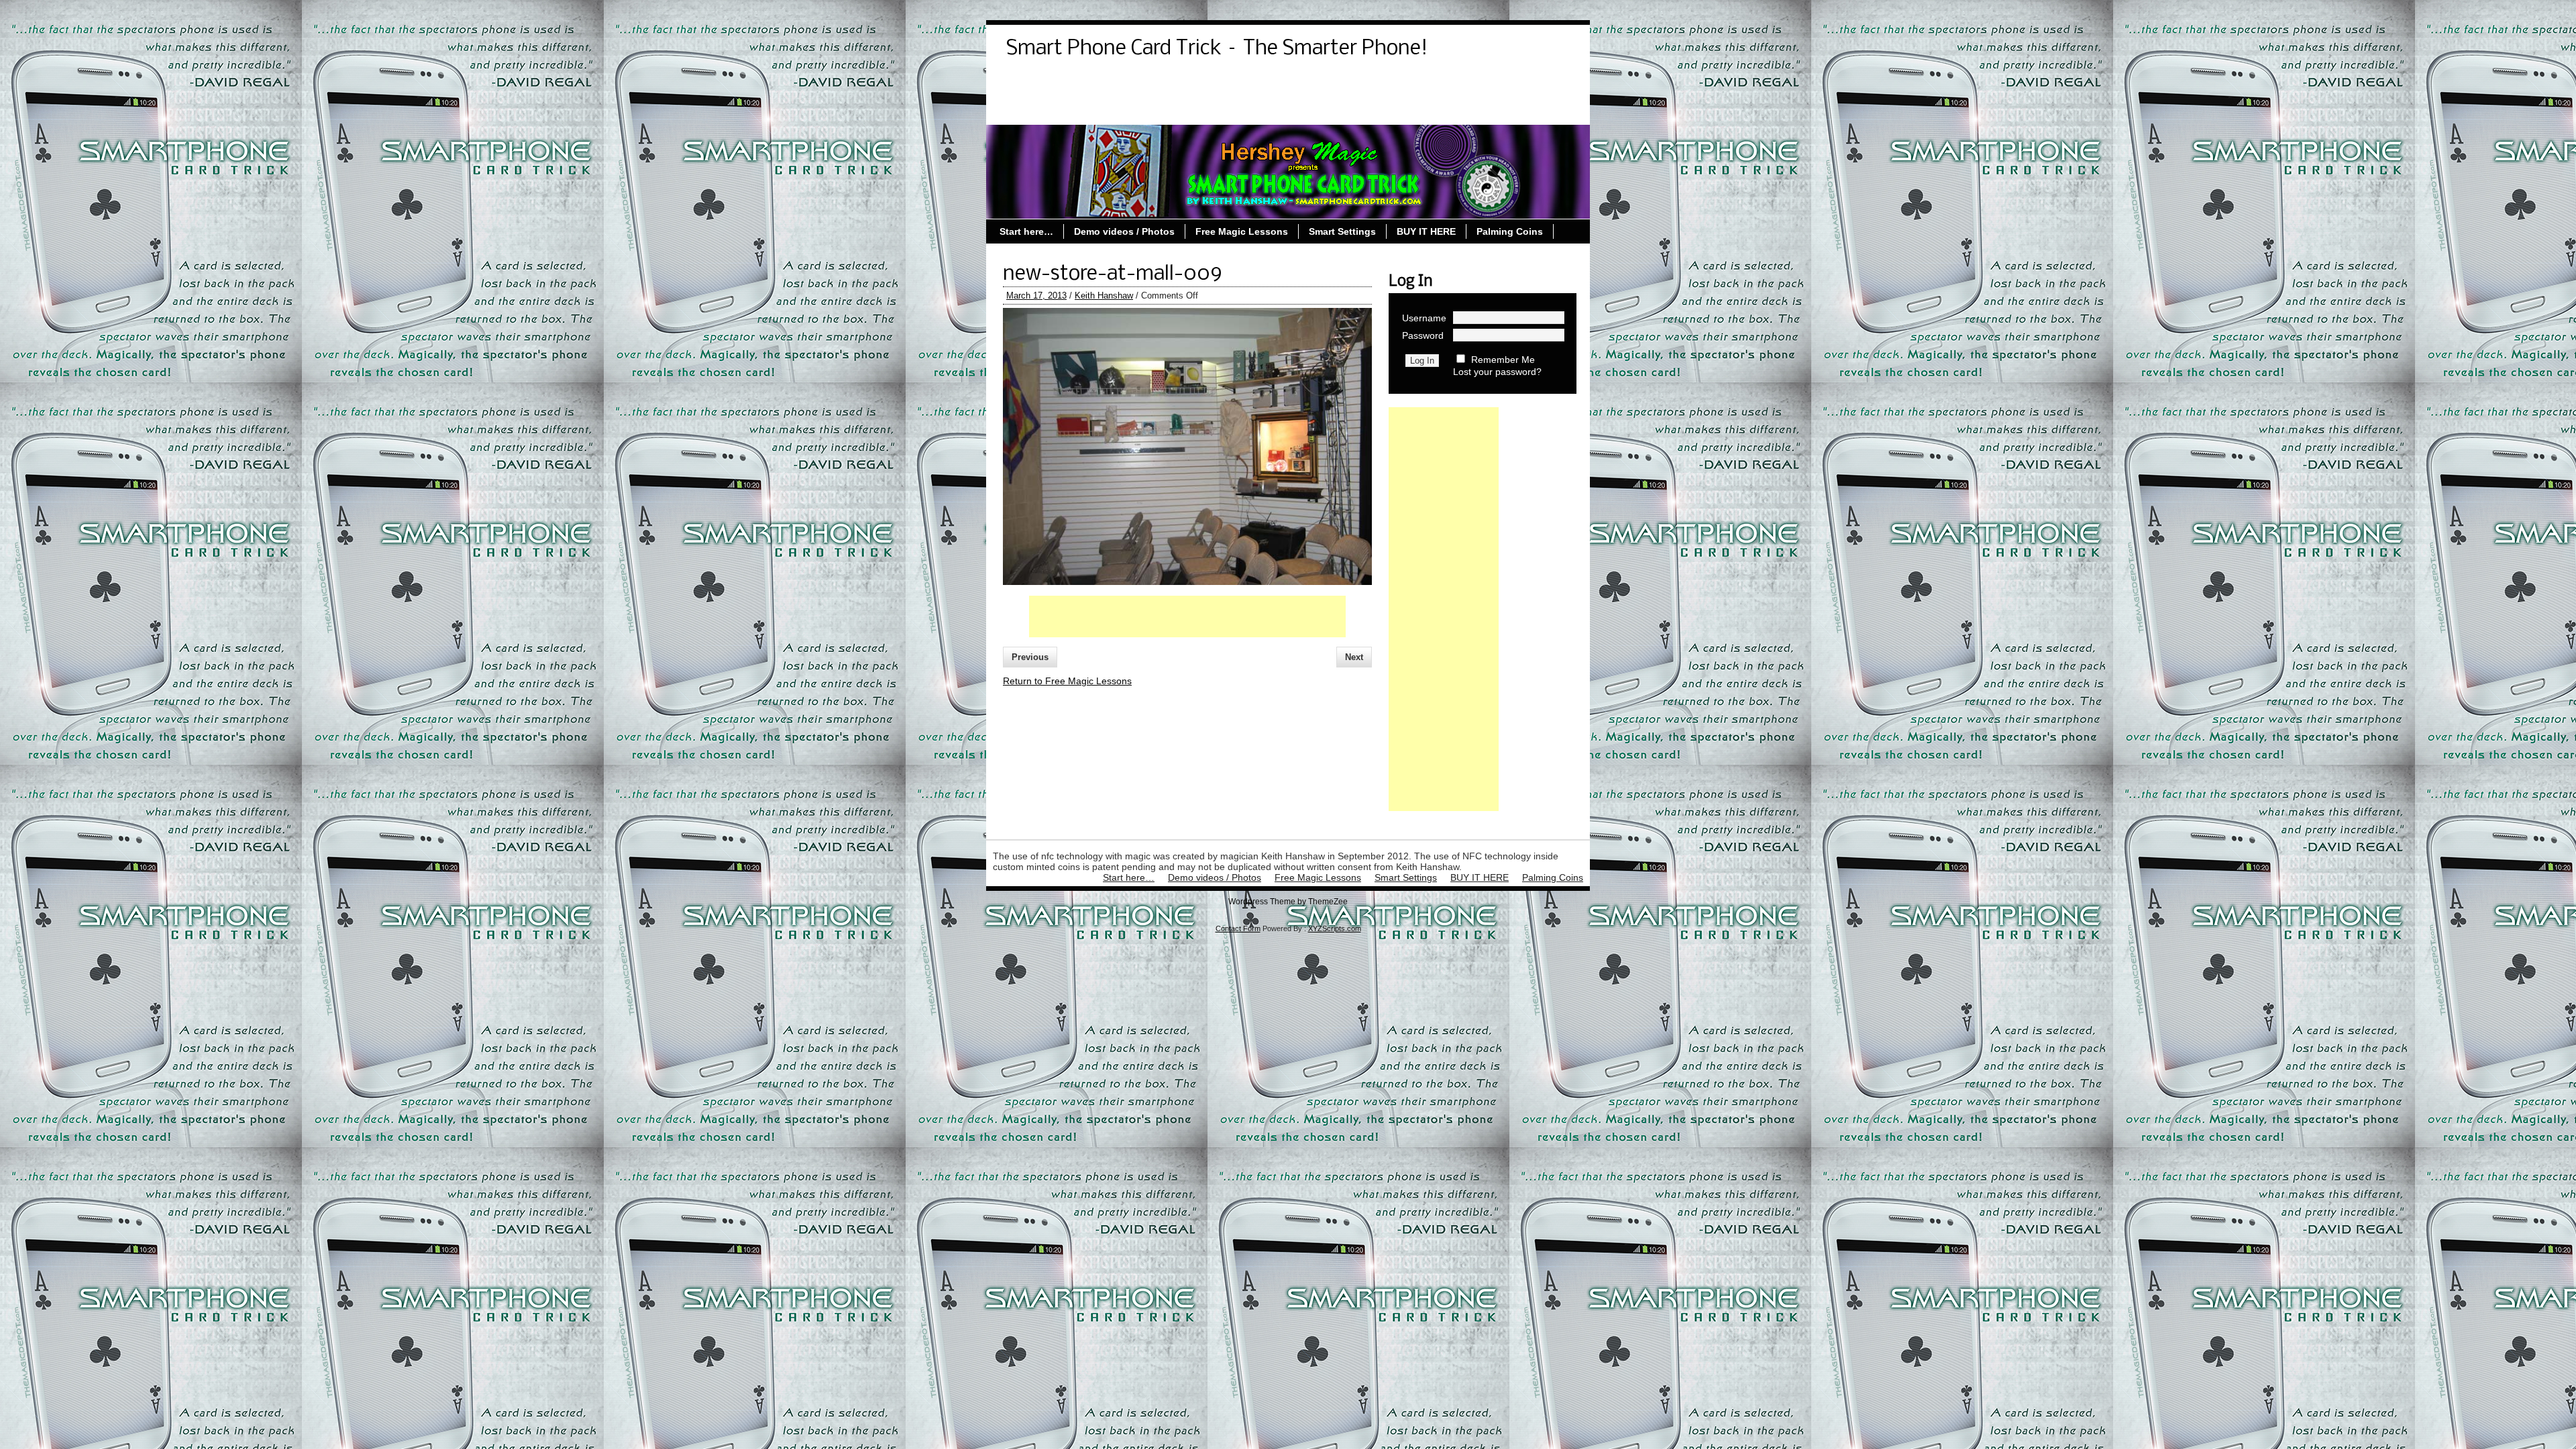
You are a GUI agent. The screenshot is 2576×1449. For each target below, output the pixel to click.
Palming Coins (1322, 109)
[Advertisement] (1187, 616)
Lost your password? (1497, 372)
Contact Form (1238, 928)
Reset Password (1378, 85)
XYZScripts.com (1335, 928)
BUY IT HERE (1426, 231)
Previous (1030, 657)
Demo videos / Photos (1063, 85)
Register (1301, 85)
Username (1424, 318)
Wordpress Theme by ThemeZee (1288, 902)
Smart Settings (1121, 109)
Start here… (1040, 109)
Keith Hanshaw (1104, 296)
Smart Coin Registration (1490, 85)
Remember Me (1503, 360)
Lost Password (1227, 85)
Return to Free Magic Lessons (1067, 681)
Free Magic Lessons (1222, 109)
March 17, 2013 (1036, 296)
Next (1354, 657)
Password (1423, 335)
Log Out (1153, 85)
